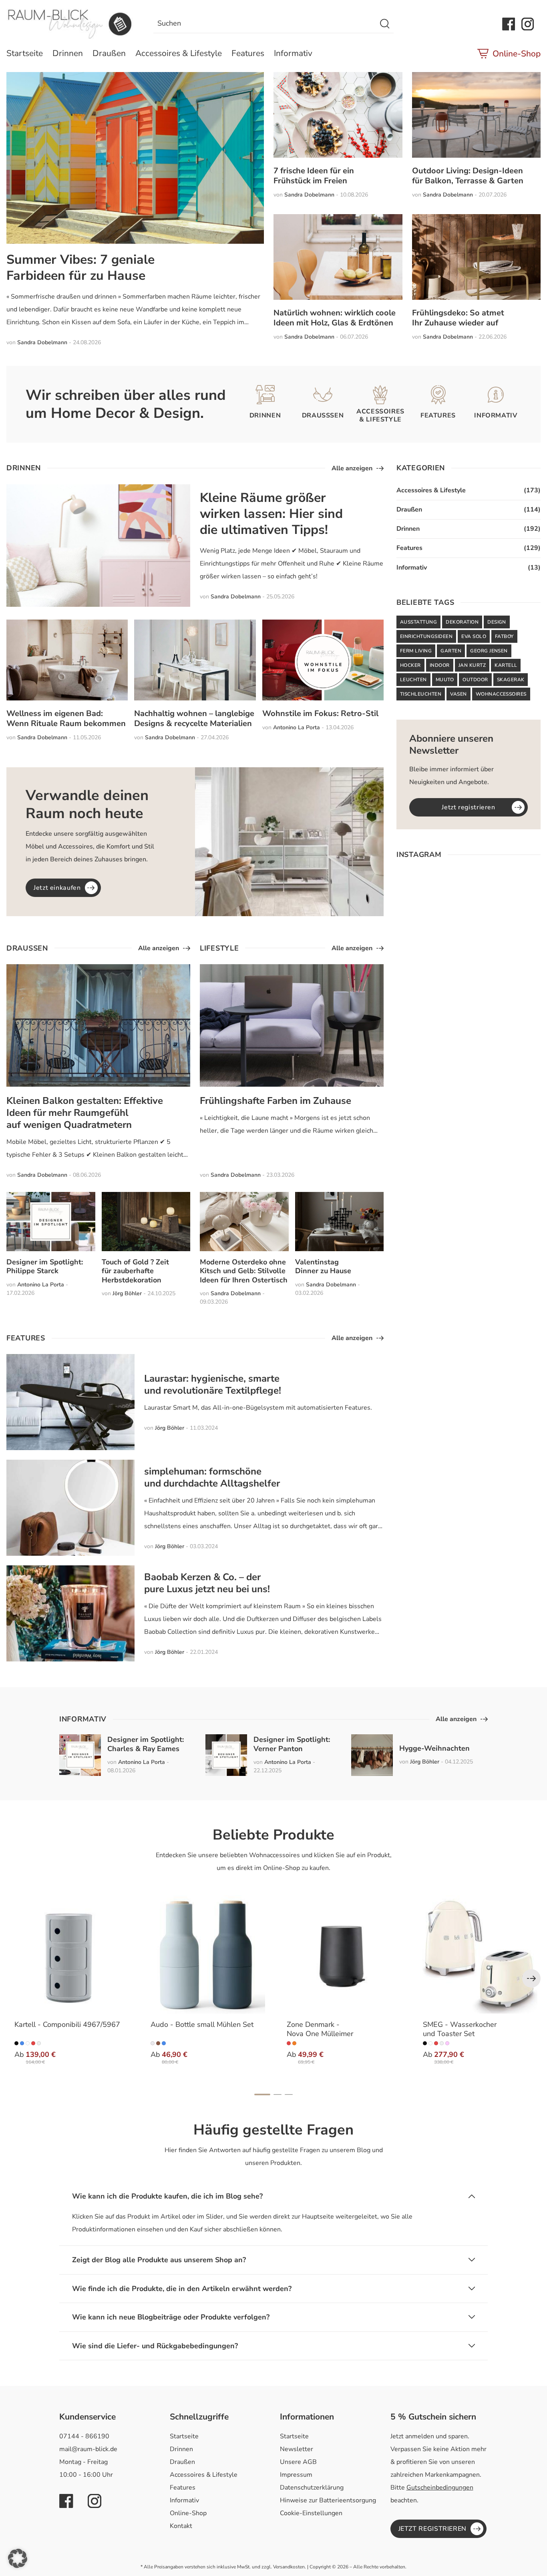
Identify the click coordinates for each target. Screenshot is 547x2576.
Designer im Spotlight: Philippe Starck (45, 1267)
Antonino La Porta (297, 727)
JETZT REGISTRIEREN (433, 2529)
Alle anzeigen (352, 468)
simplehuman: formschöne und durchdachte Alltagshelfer (212, 1477)
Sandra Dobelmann (42, 342)
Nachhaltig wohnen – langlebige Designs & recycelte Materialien (194, 718)
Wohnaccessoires (501, 694)
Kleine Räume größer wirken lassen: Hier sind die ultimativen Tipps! (271, 514)
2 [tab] (278, 2095)
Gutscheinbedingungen (440, 2488)
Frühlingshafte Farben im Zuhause (276, 1101)
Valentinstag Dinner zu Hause (323, 1267)
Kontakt (181, 2526)
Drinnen (68, 53)
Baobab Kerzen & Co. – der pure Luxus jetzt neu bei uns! (207, 1583)
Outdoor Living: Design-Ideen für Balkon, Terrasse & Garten (468, 176)
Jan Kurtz (472, 665)
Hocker (410, 665)
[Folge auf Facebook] (509, 24)
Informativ (293, 53)
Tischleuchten (421, 694)
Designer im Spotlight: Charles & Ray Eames (146, 1744)
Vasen (458, 694)
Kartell (506, 665)
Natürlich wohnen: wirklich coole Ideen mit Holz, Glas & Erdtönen (335, 318)
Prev (531, 1978)
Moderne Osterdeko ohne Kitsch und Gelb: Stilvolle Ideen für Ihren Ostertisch (244, 1271)
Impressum (296, 2475)
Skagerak (511, 680)
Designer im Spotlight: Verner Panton (292, 1744)
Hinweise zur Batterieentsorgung (328, 2500)
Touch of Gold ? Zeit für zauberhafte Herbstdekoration (135, 1271)
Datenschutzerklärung (312, 2488)
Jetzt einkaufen (57, 888)
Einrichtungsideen (426, 636)
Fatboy (504, 636)
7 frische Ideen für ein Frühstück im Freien (314, 176)
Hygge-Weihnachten (434, 1748)
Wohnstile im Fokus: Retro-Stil (320, 713)
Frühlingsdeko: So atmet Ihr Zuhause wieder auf (458, 318)
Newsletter (297, 2449)
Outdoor (475, 680)
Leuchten (413, 680)
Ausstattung (418, 622)
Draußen (109, 53)
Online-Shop (517, 54)
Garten (451, 651)
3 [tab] (289, 2095)
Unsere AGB (298, 2462)
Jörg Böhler (127, 1293)
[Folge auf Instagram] (528, 24)
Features (248, 53)
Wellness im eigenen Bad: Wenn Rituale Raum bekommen (66, 718)
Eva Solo (474, 636)
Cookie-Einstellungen (311, 2513)
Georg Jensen (489, 651)
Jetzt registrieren (469, 807)
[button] (18, 2558)
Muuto (445, 680)
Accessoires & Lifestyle (179, 53)
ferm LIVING (416, 651)
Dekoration (462, 622)
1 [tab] (262, 2095)
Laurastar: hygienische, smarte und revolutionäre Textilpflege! (213, 1384)
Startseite (25, 53)
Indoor (440, 665)
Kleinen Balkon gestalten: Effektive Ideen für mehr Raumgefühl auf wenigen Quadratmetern (85, 1113)
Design (497, 622)
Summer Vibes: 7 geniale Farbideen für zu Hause (80, 268)
